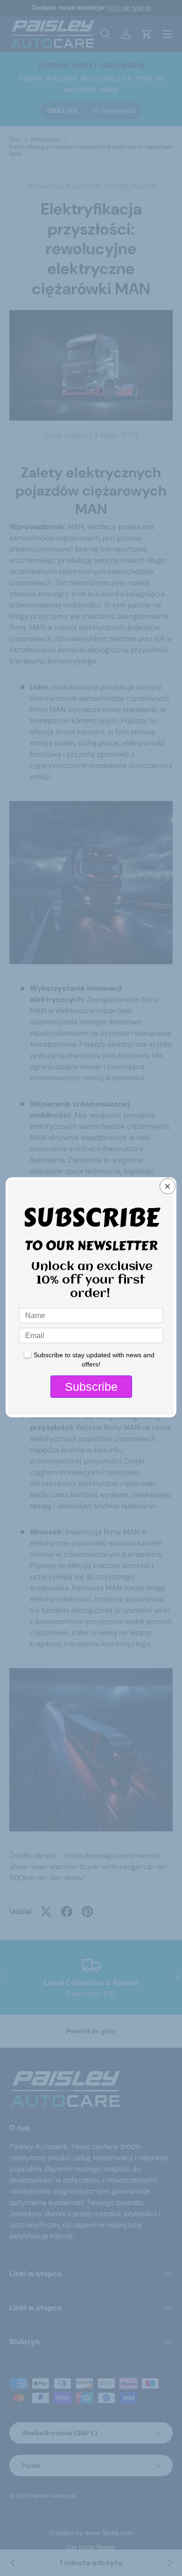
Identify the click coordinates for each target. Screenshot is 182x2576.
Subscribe (91, 1387)
